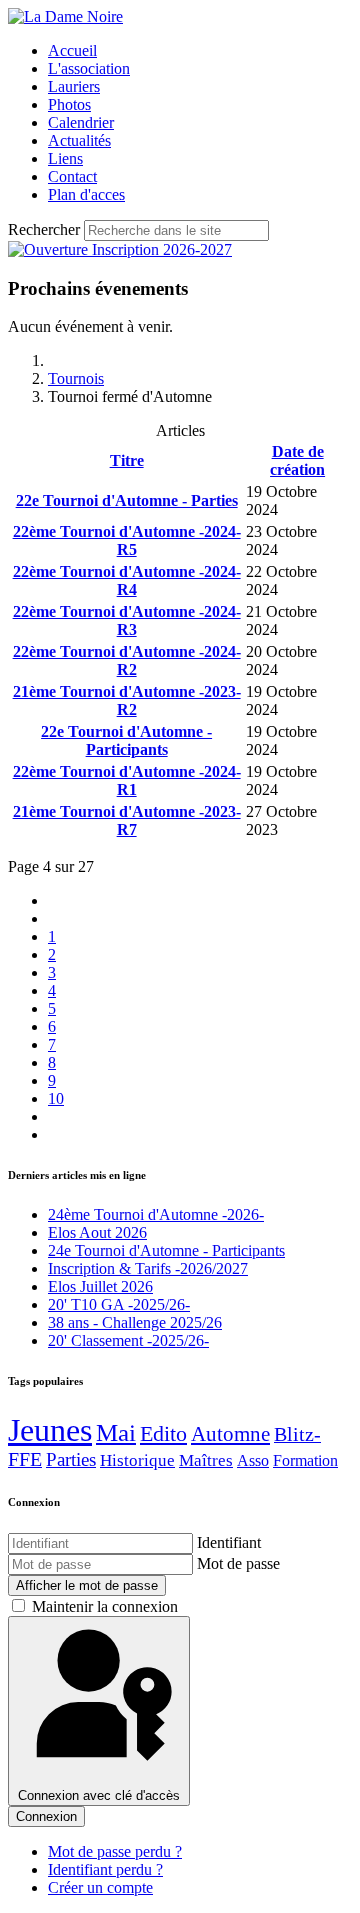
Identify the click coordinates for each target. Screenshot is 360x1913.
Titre (127, 460)
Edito (163, 1433)
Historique (137, 1460)
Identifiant (229, 1542)
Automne (230, 1434)
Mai (116, 1432)
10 (56, 1098)
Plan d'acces (86, 194)
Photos (69, 104)
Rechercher (44, 229)
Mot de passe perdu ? (115, 1851)
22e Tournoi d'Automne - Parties (127, 500)
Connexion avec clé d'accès (99, 1795)
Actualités (79, 140)
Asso (253, 1460)
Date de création (297, 460)
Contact (72, 176)
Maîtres (206, 1460)
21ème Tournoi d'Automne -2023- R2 (127, 700)
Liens (65, 158)
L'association (89, 68)
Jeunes (50, 1430)
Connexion (46, 1816)
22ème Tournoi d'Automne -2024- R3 (127, 620)
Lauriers (74, 86)
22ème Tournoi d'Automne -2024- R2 (127, 660)
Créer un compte (100, 1887)
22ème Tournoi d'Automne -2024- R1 (127, 780)
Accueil (72, 50)
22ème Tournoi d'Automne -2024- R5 (127, 540)
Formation (305, 1460)
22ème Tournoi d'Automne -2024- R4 (127, 580)
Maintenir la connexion (105, 1606)
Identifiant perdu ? (105, 1869)
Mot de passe (238, 1563)
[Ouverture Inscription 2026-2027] (120, 249)
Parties (71, 1460)
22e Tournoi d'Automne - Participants (126, 740)
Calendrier (81, 122)
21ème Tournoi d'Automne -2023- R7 (127, 820)
